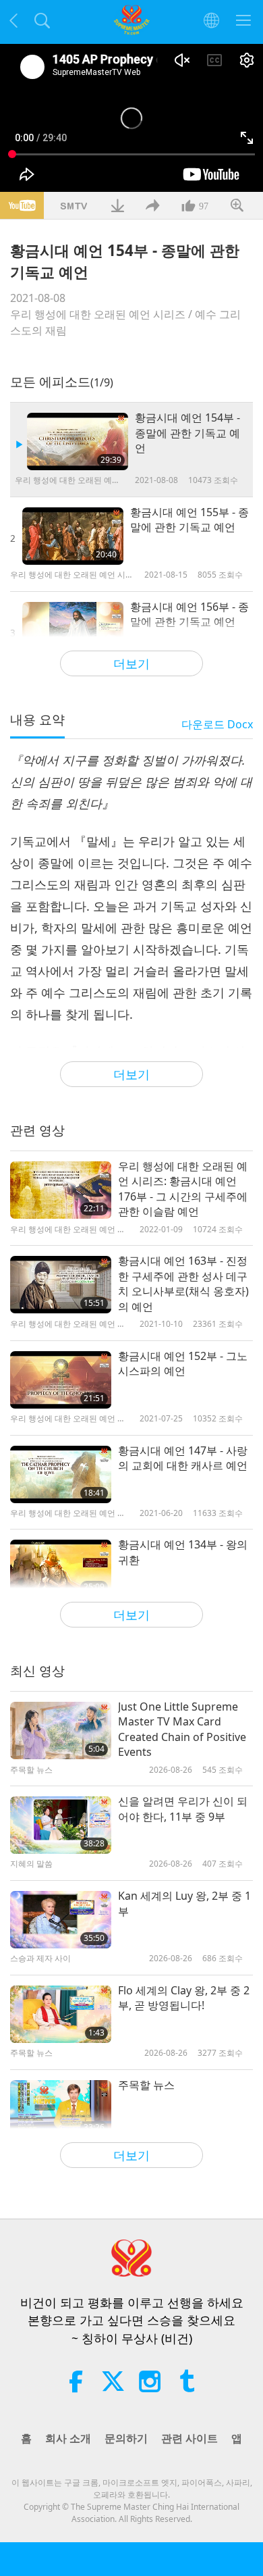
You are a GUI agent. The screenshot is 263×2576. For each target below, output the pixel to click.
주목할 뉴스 (146, 2085)
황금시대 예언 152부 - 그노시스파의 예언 (183, 1363)
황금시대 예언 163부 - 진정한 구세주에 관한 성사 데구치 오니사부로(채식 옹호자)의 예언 (183, 1283)
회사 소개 (68, 2438)
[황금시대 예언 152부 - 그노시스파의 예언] (61, 1380)
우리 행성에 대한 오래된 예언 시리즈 (98, 314)
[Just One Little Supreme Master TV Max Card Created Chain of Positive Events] (61, 1731)
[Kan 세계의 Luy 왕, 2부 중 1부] (61, 1920)
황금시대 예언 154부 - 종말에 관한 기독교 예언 (187, 433)
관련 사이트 (189, 2438)
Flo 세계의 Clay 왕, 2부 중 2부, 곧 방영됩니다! (184, 1998)
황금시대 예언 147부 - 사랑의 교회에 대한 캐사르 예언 (183, 1458)
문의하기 (126, 2438)
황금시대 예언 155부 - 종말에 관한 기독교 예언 (189, 520)
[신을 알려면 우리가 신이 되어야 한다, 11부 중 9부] (61, 1825)
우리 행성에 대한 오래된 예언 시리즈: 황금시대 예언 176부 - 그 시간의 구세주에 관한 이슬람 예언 (183, 1189)
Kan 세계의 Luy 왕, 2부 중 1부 (184, 1903)
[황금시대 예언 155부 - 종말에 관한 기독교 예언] (73, 536)
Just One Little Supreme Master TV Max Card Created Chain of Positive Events (182, 1729)
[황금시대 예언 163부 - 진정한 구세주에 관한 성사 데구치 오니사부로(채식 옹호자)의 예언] (61, 1285)
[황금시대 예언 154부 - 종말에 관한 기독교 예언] (78, 441)
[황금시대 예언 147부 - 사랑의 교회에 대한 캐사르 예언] (61, 1474)
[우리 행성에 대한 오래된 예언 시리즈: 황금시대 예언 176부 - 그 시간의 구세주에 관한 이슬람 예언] (61, 1190)
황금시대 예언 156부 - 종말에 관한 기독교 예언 (189, 614)
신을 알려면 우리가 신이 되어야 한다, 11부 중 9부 (183, 1809)
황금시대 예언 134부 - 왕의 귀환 (183, 1552)
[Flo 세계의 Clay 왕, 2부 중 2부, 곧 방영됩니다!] (61, 2014)
